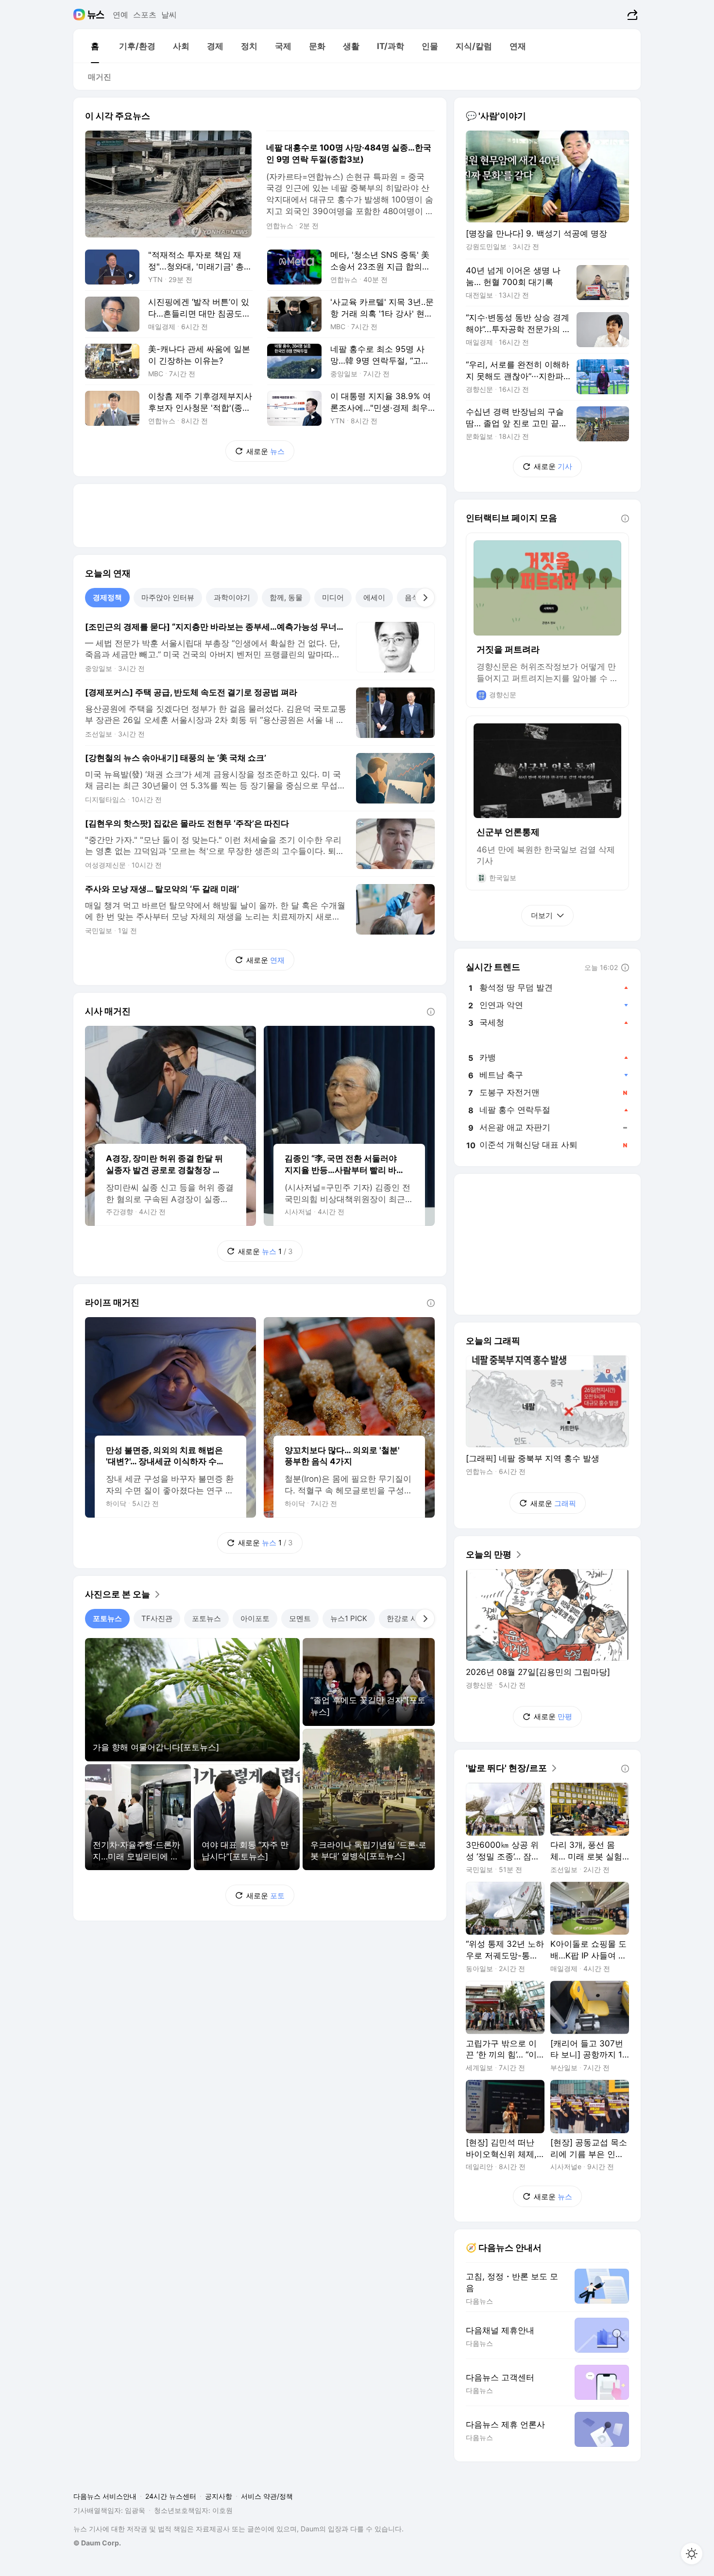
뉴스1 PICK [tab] (349, 1618)
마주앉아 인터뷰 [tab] (168, 597)
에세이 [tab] (374, 597)
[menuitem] (95, 46)
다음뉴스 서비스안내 (105, 2496)
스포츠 (145, 15)
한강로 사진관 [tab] (409, 1618)
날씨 (169, 15)
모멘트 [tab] (300, 1618)
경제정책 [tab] (107, 597)
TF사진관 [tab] (157, 1618)
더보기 (542, 915)
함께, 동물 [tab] (286, 597)
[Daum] (80, 15)
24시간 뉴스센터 (171, 2496)
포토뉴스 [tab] (107, 1618)
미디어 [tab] (333, 597)
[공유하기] (631, 15)
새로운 (265, 451)
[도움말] (431, 1012)
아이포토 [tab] (255, 1618)
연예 (120, 15)
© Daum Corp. (97, 2543)
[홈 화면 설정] (692, 2554)
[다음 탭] (425, 598)
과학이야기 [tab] (232, 597)
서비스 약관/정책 (267, 2496)
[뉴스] (96, 15)
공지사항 (219, 2496)
